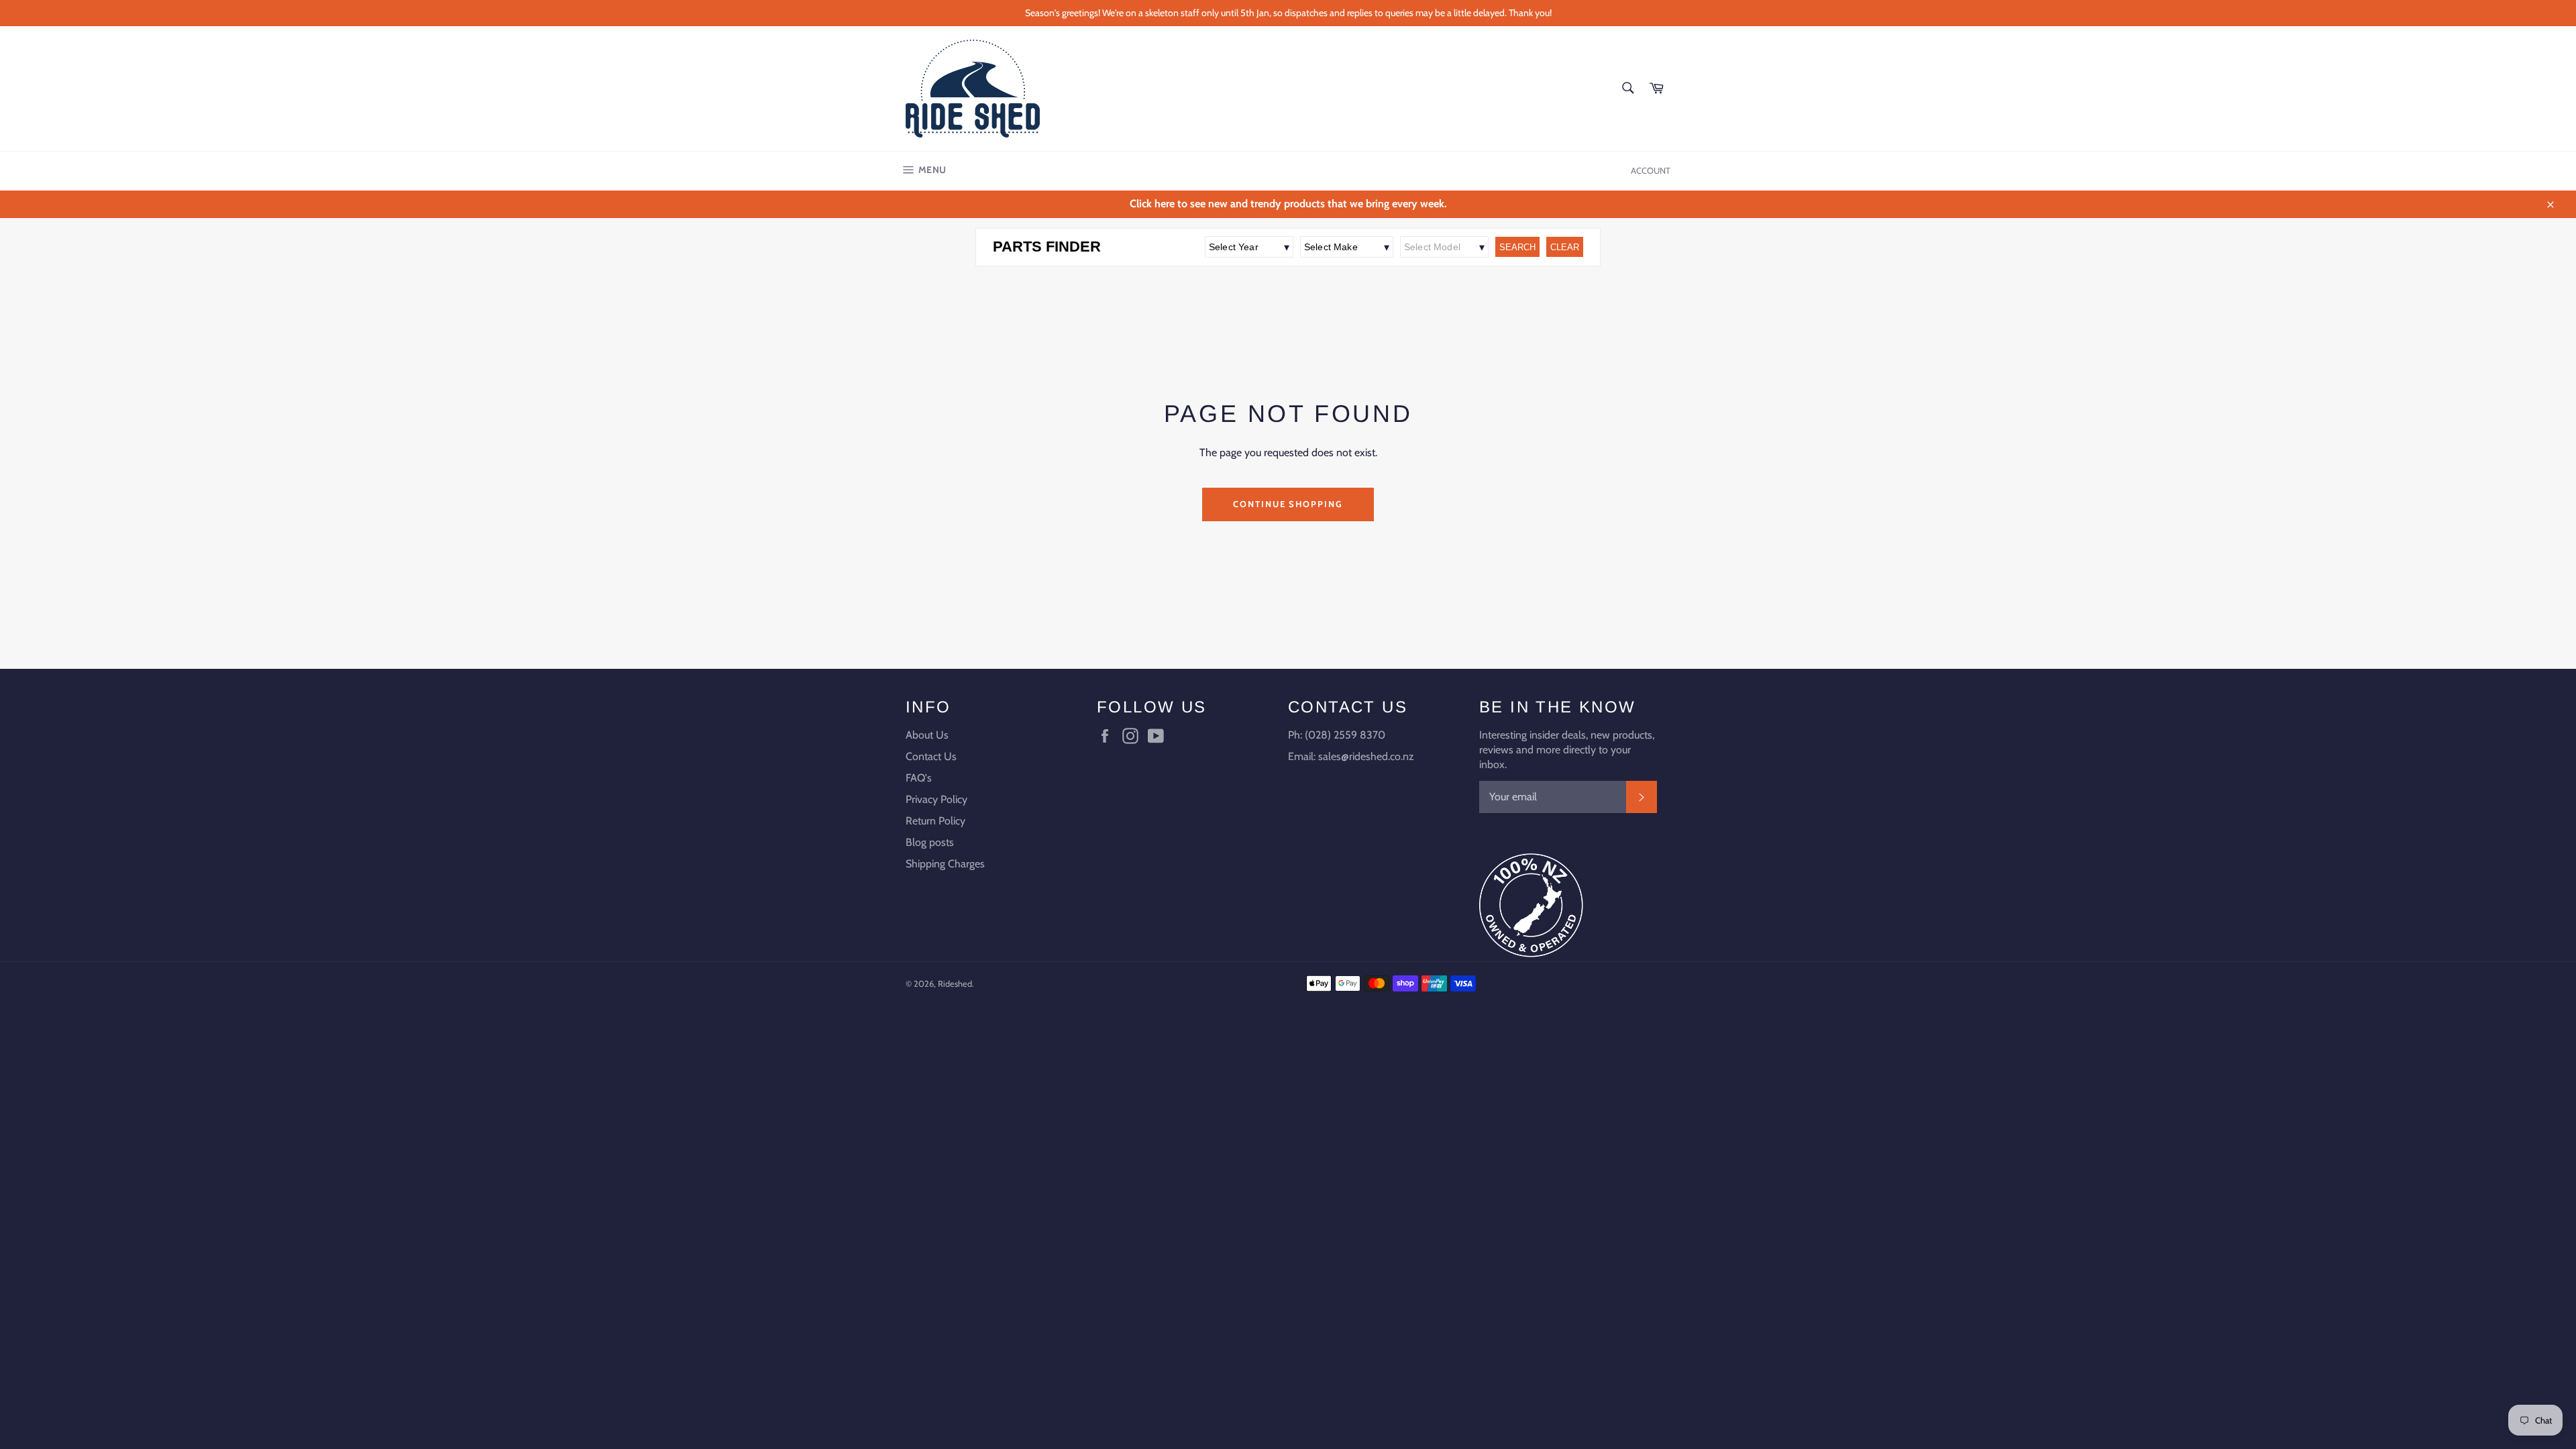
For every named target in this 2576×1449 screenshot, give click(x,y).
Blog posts (930, 842)
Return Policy (935, 821)
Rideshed (955, 984)
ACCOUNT (1651, 170)
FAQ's (919, 778)
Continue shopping (1288, 504)
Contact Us (931, 756)
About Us (927, 735)
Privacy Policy (936, 799)
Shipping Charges (945, 864)
